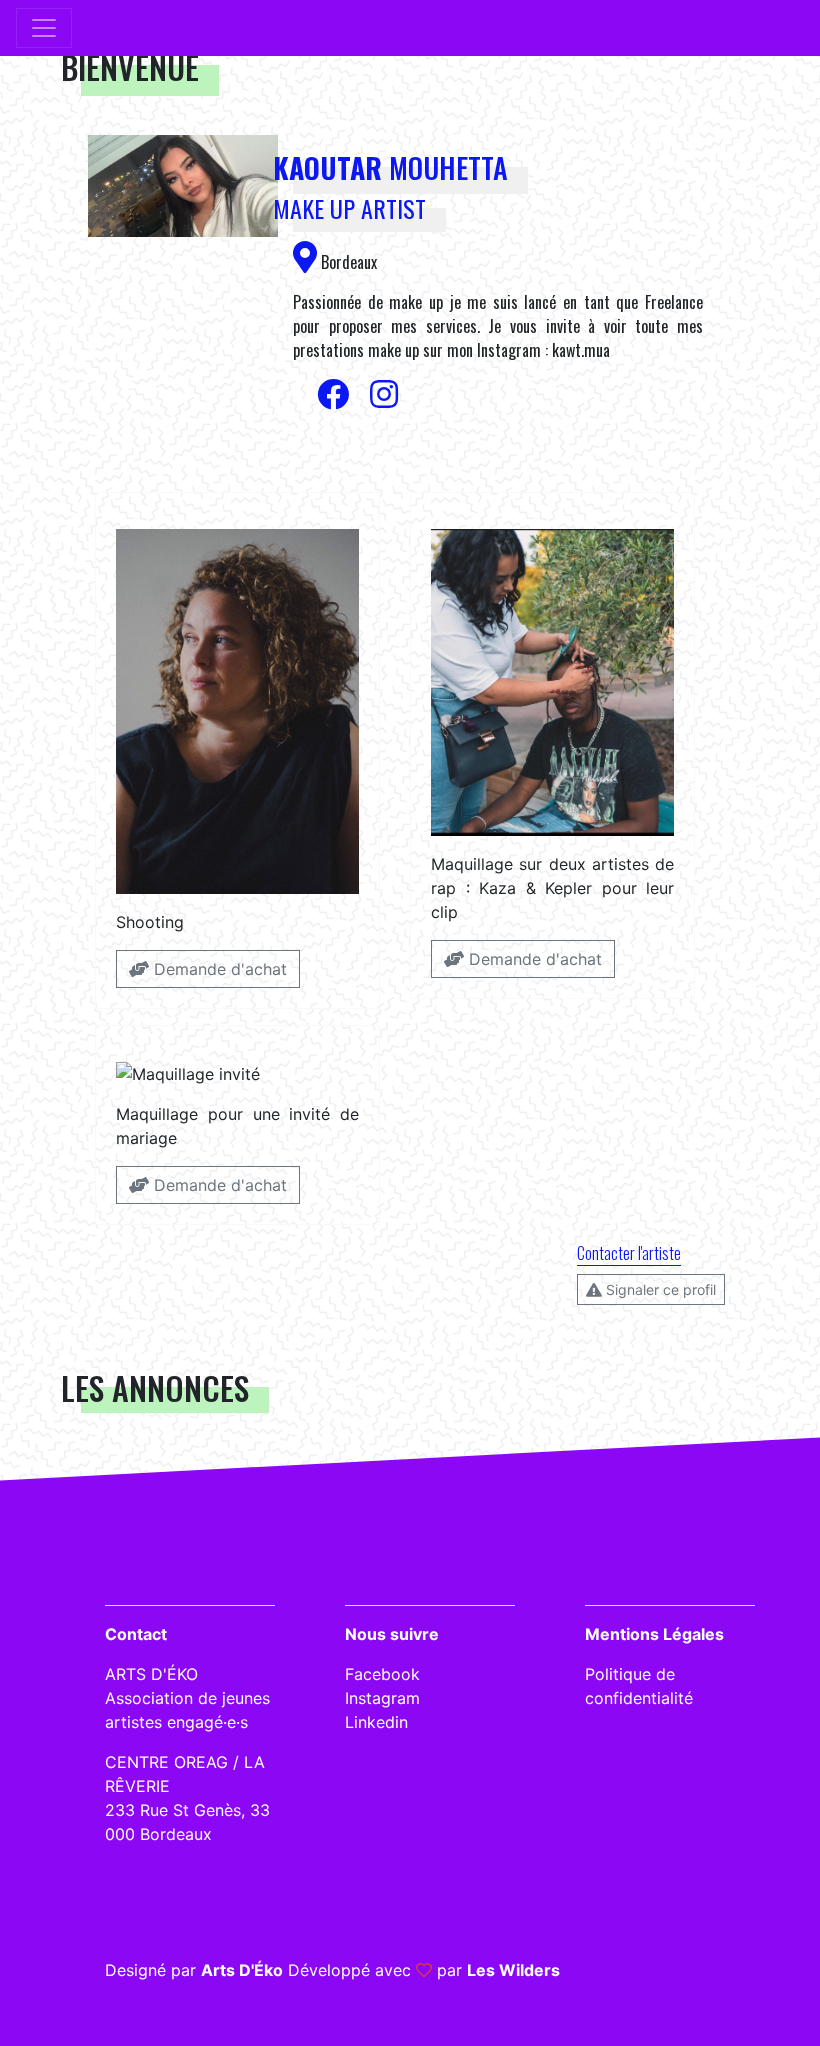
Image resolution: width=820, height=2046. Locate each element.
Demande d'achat (218, 969)
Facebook (382, 1674)
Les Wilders (513, 1970)
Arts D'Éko (242, 1970)
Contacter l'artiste (629, 1253)
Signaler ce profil (659, 1289)
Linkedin (376, 1722)
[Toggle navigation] (44, 28)
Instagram (382, 1698)
